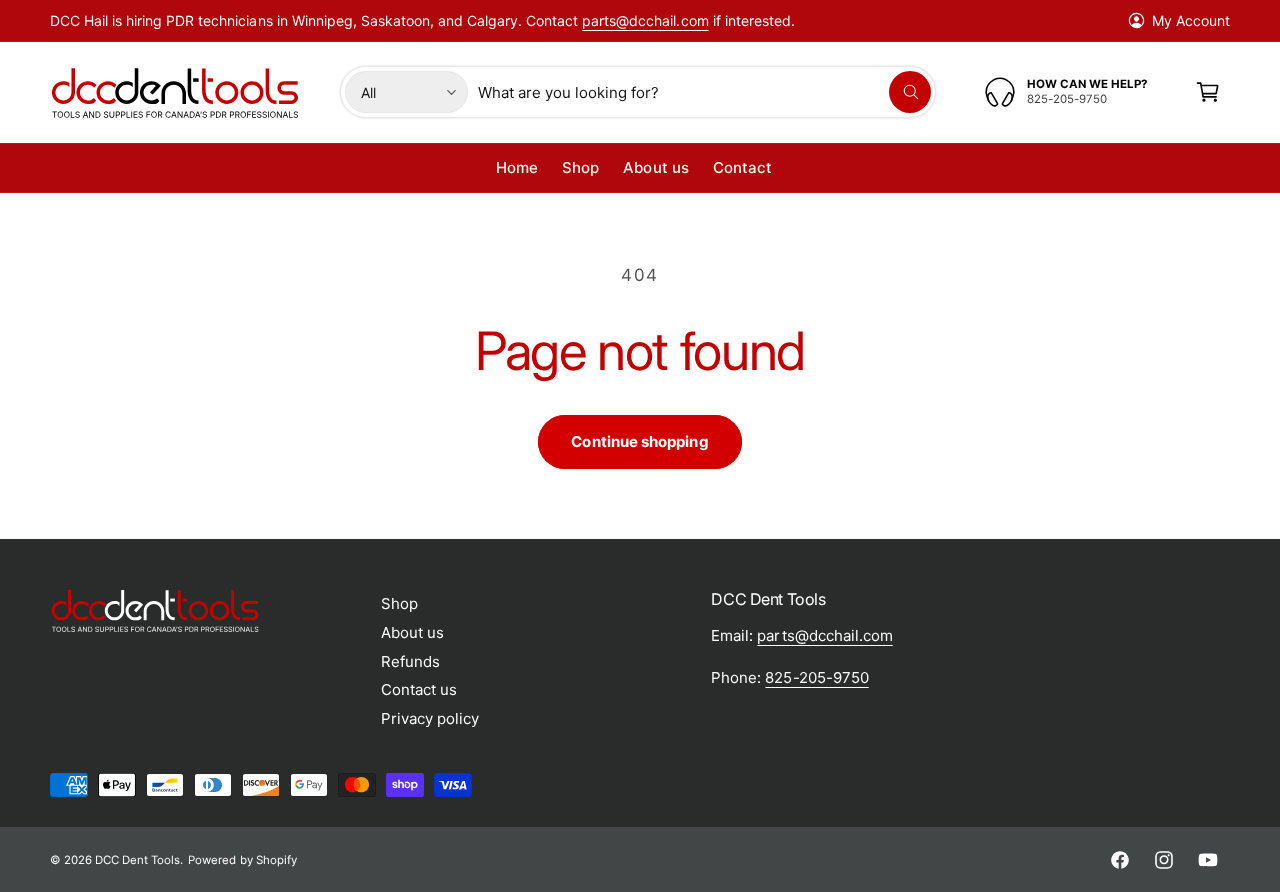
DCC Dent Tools (137, 860)
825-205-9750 (816, 677)
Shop (399, 603)
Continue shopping (639, 441)
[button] (1208, 92)
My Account (1191, 20)
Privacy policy (430, 718)
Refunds (410, 661)
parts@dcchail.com (645, 20)
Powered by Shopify (242, 860)
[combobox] (704, 92)
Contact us (419, 689)
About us (412, 632)
